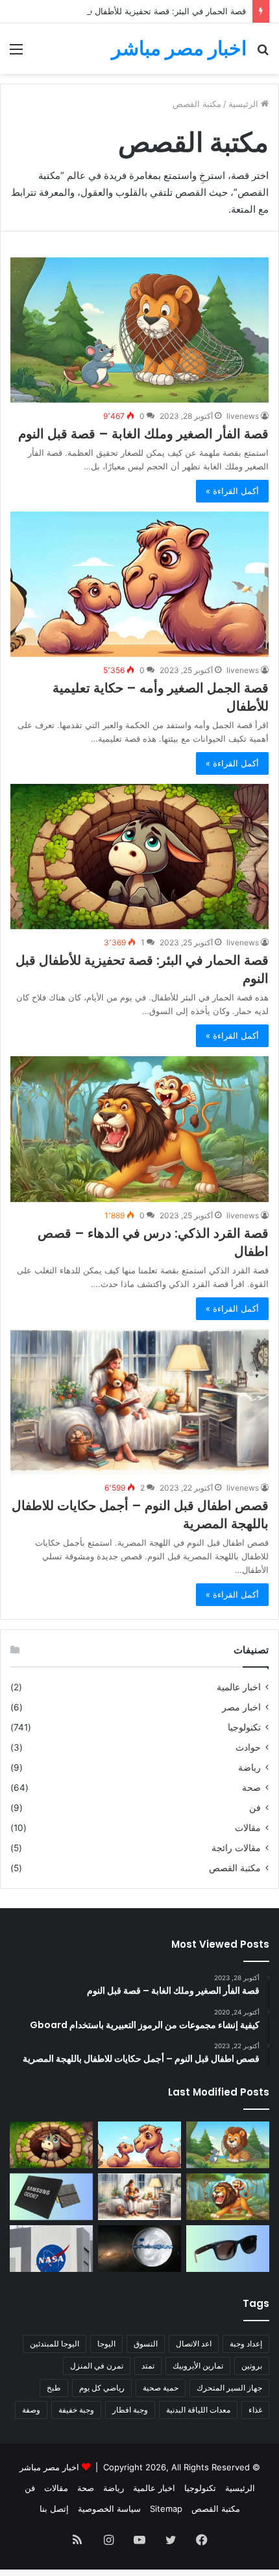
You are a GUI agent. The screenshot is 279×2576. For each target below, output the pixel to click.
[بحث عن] (263, 53)
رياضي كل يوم (102, 2388)
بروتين (252, 2366)
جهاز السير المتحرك (229, 2388)
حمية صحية (161, 2388)
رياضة (249, 1767)
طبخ (54, 2388)
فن (255, 1808)
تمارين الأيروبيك (198, 2366)
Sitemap (166, 2509)
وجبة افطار (130, 2410)
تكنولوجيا (244, 1727)
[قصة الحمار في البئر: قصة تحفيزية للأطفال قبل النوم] (139, 857)
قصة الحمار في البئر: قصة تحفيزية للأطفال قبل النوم (152, 11)
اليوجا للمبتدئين (55, 2344)
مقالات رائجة (236, 1848)
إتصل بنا (54, 2509)
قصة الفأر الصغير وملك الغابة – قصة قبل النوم (143, 434)
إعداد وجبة (246, 2344)
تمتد (148, 2366)
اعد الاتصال (194, 2344)
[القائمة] (16, 53)
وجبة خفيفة (76, 2410)
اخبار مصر (241, 1707)
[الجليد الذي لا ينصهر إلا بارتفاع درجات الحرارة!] (139, 2249)
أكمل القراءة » (232, 491)
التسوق (146, 2344)
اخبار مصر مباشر (49, 2467)
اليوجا (106, 2344)
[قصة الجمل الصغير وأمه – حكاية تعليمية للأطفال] (139, 584)
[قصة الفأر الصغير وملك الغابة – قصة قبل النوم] (228, 2145)
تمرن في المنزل (97, 2366)
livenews (243, 416)
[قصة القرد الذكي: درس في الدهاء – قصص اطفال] (139, 1129)
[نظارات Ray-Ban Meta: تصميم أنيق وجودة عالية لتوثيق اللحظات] (228, 2249)
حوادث (248, 1747)
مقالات (248, 1828)
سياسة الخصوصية (109, 2509)
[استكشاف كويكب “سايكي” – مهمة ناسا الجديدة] (51, 2249)
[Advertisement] (139, 220)
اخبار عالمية (239, 1687)
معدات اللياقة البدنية (198, 2410)
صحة (251, 1788)
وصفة (31, 2410)
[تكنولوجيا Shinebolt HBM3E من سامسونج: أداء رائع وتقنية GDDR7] (51, 2197)
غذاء (255, 2410)
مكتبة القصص (235, 1868)
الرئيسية (240, 2488)
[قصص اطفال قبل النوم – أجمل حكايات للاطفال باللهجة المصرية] (139, 1402)
